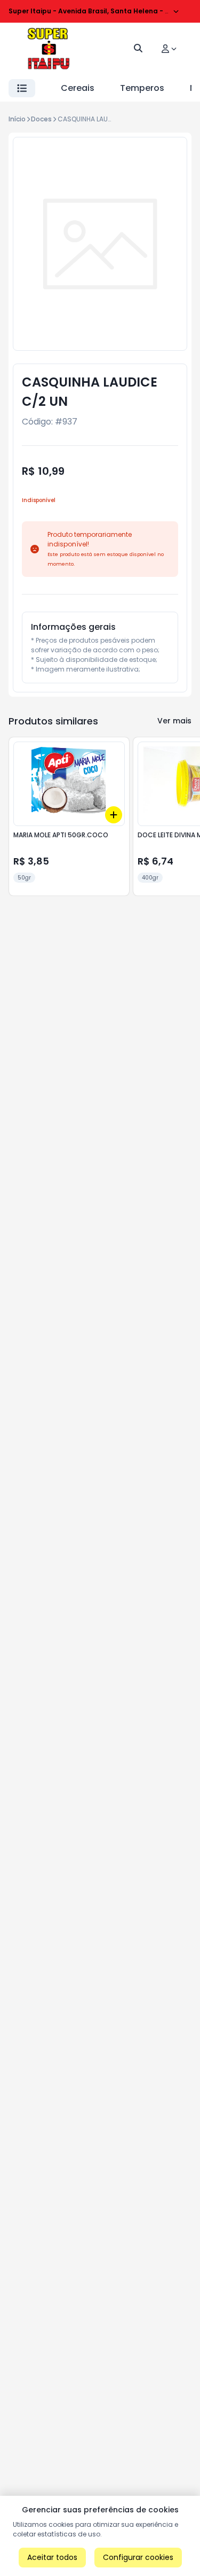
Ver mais (174, 721)
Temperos (142, 88)
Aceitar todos (52, 2557)
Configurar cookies (138, 2557)
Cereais (78, 88)
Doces (41, 119)
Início (17, 119)
